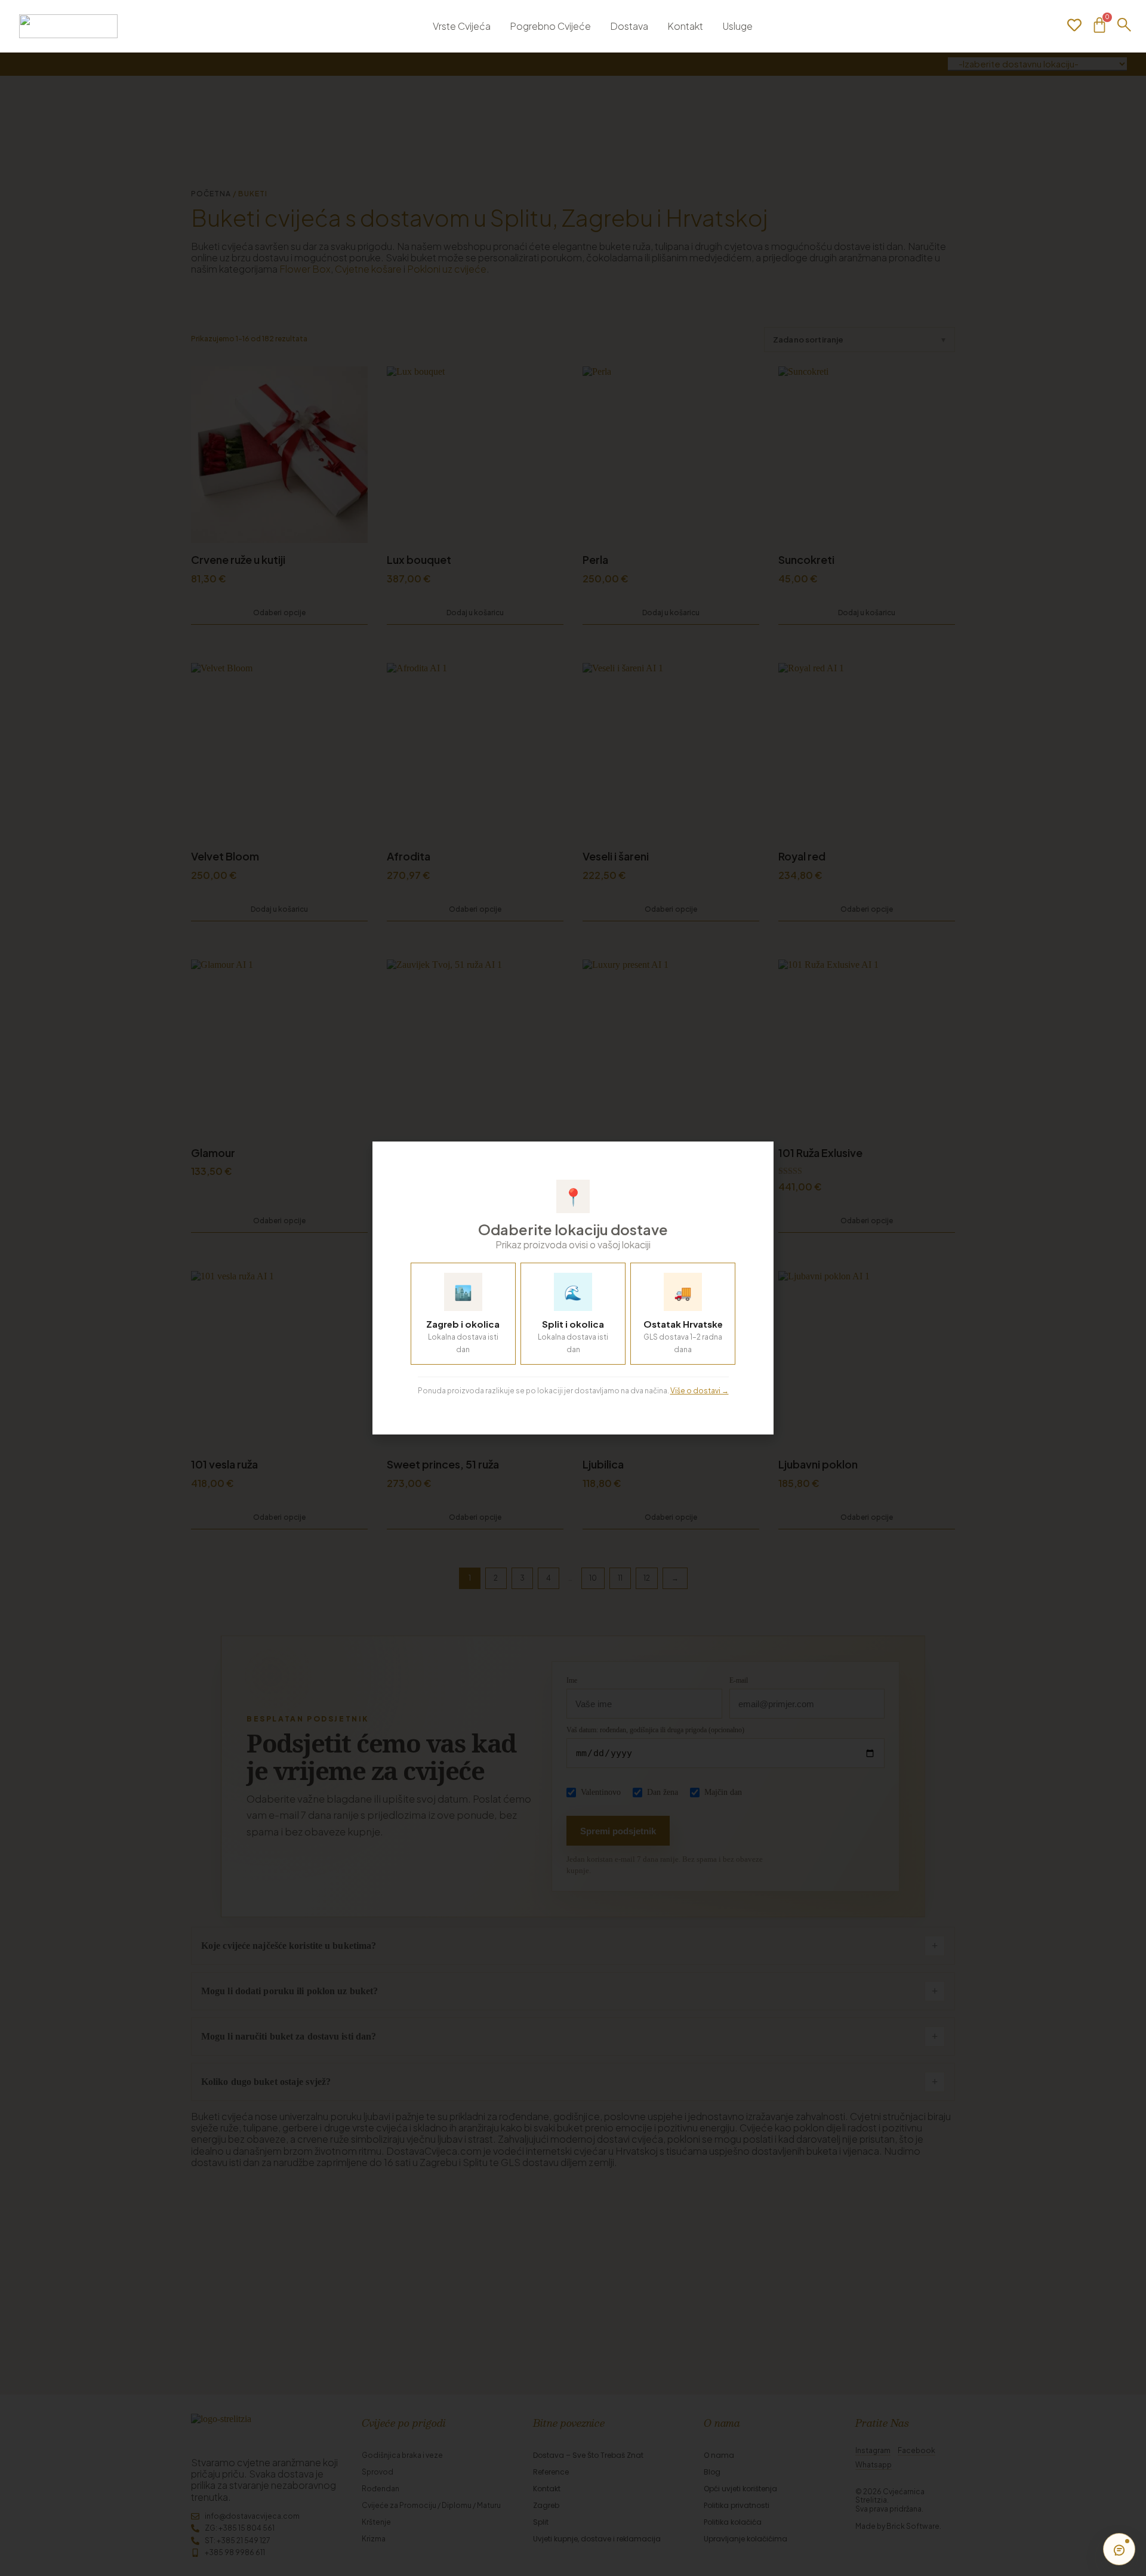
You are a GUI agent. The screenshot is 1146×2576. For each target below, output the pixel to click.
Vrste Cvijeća (462, 26)
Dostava (629, 26)
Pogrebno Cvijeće (550, 26)
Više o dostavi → (700, 1391)
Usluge (737, 26)
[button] (757, 1157)
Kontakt (685, 26)
